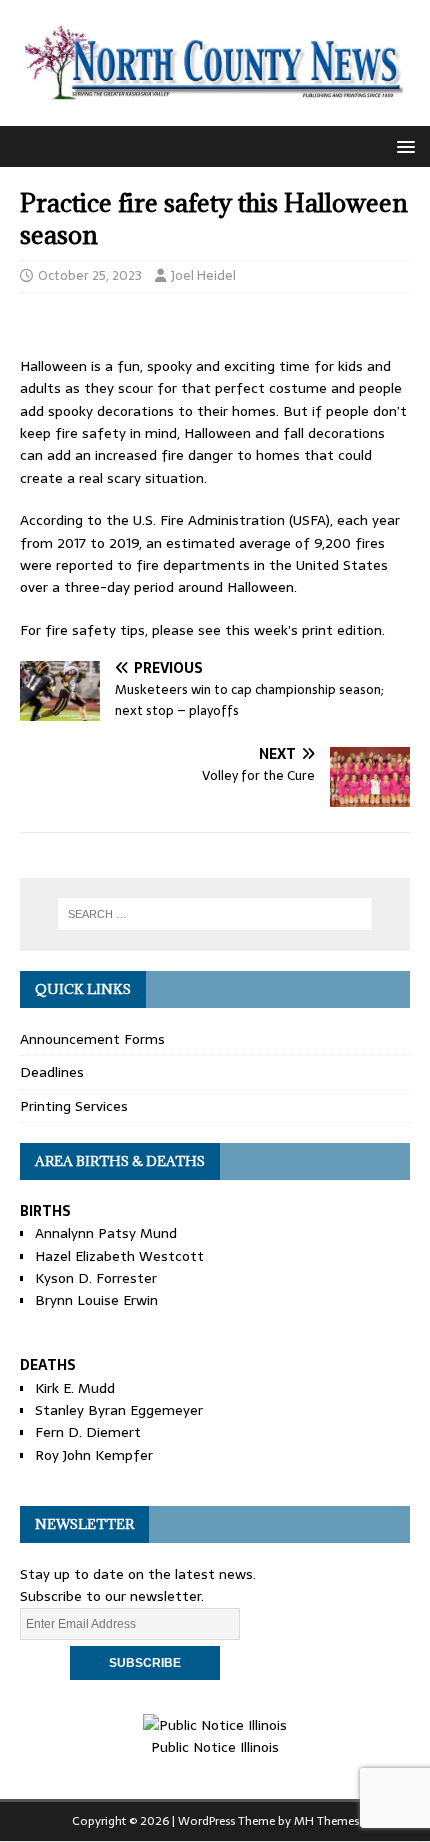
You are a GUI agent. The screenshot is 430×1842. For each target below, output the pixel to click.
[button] (402, 145)
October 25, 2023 (90, 275)
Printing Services (74, 1106)
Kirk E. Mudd (75, 1388)
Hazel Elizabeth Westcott (119, 1256)
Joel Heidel (203, 275)
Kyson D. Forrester (96, 1278)
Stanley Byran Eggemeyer (119, 1410)
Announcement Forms (92, 1039)
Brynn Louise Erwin (96, 1300)
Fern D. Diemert (88, 1432)
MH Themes (326, 1821)
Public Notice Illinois (215, 1747)
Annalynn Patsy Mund (106, 1233)
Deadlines (52, 1072)
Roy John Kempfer (94, 1455)
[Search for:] (215, 914)
